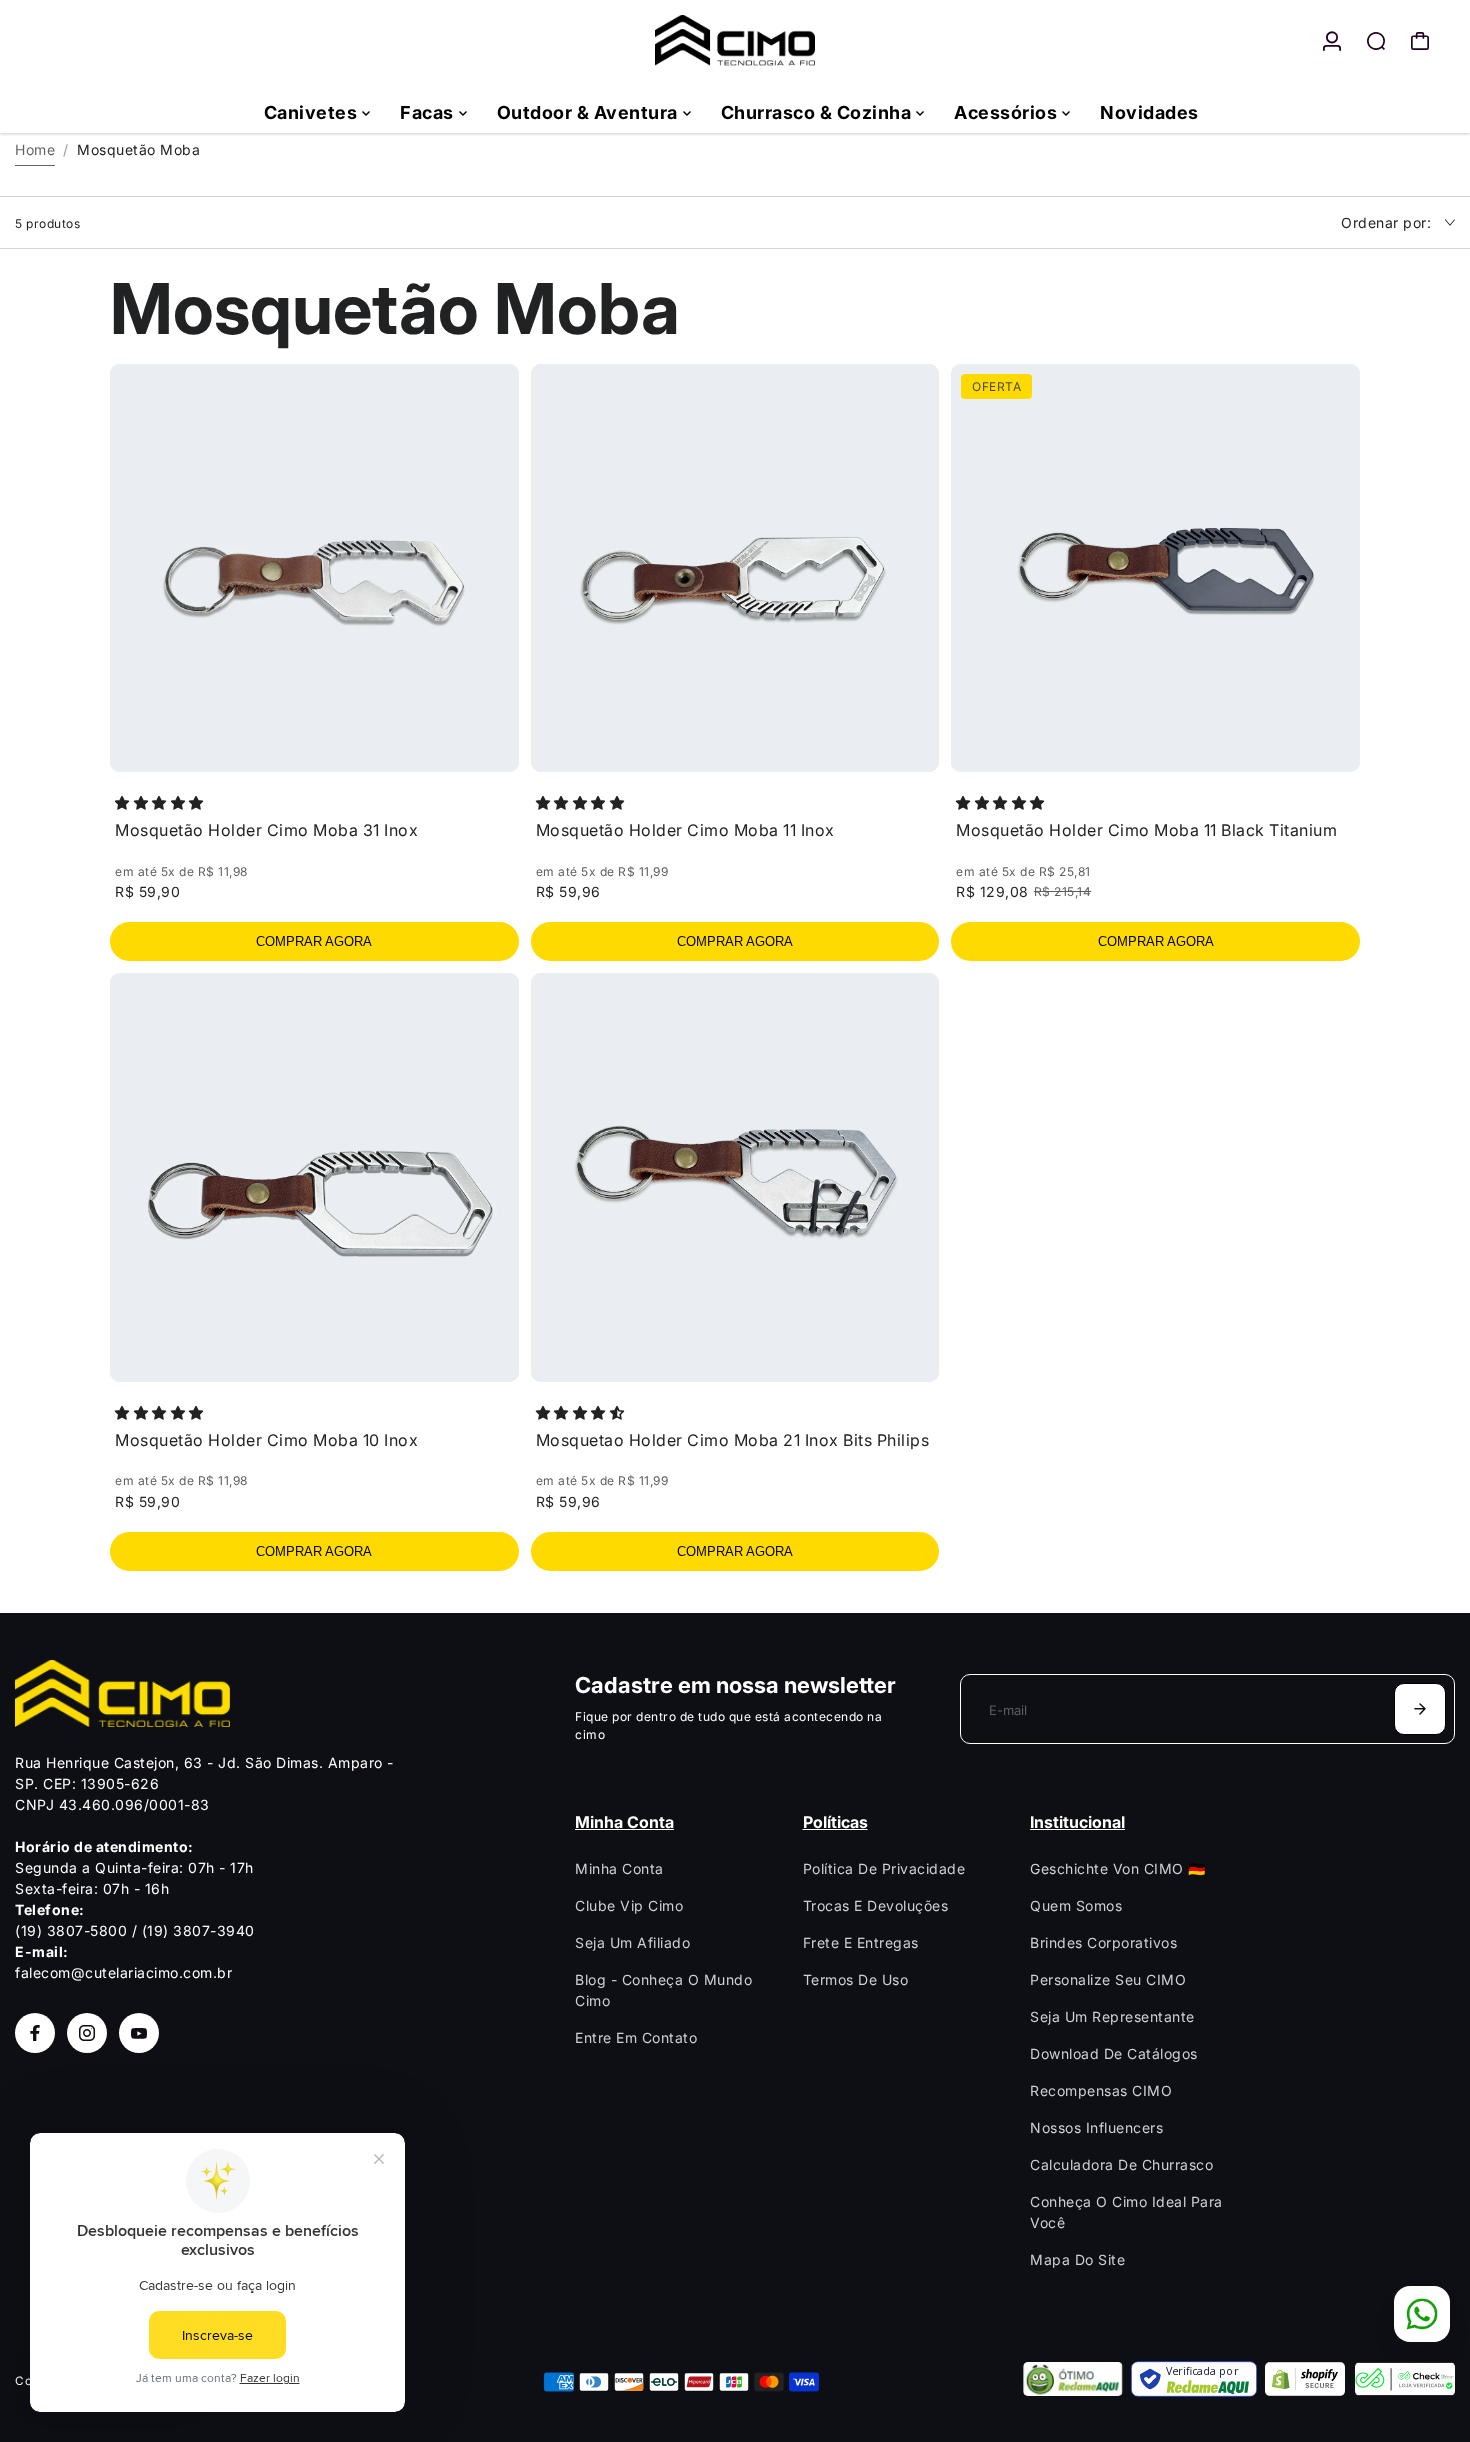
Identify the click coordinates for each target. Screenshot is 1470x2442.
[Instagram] (87, 2033)
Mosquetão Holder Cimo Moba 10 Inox (266, 1440)
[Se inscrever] (1420, 1709)
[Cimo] (735, 41)
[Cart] (1420, 41)
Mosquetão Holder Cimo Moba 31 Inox (266, 830)
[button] (161, 802)
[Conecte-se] (1332, 41)
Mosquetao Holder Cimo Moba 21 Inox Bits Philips (733, 1440)
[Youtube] (139, 2033)
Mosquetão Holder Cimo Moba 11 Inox (685, 830)
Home (35, 149)
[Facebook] (35, 2033)
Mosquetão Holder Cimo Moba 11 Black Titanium (1146, 830)
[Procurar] (1376, 41)
